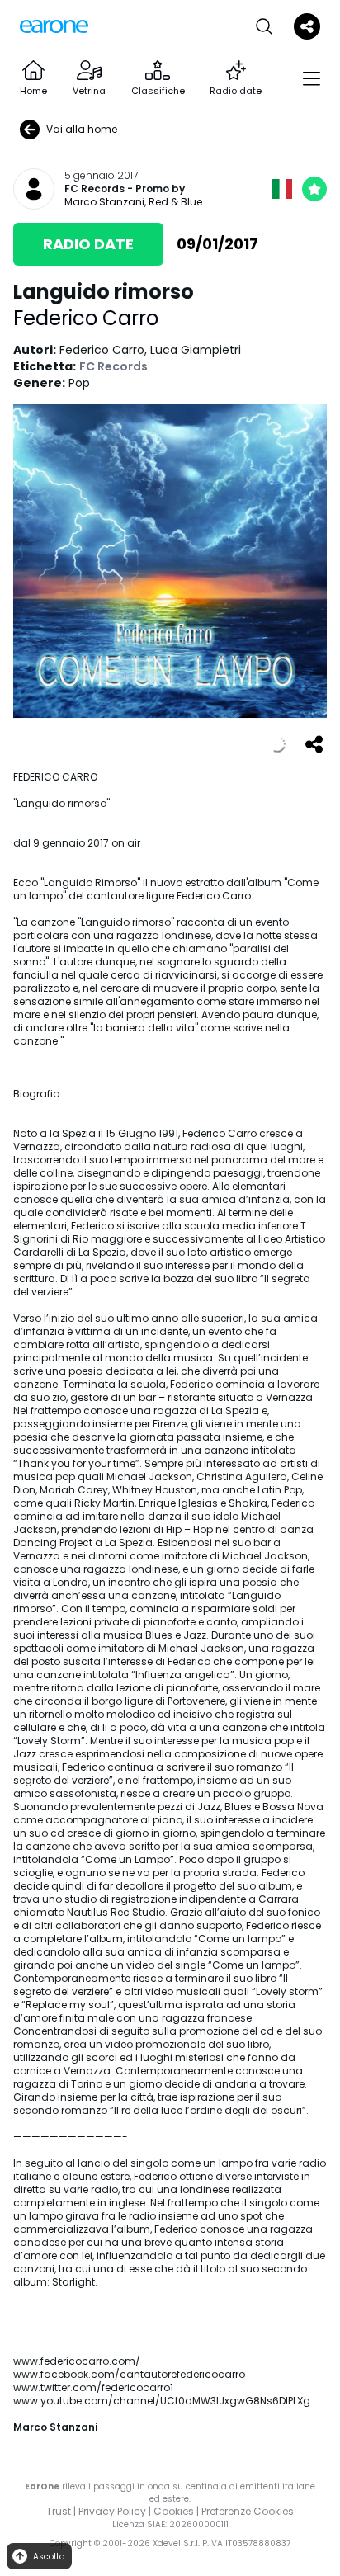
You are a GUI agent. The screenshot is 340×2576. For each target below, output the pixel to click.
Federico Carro (86, 318)
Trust (59, 2511)
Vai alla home (82, 129)
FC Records (94, 189)
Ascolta (49, 2557)
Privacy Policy (112, 2511)
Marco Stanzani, (106, 202)
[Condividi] (314, 744)
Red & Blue (175, 202)
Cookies (174, 2511)
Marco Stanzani (55, 2427)
